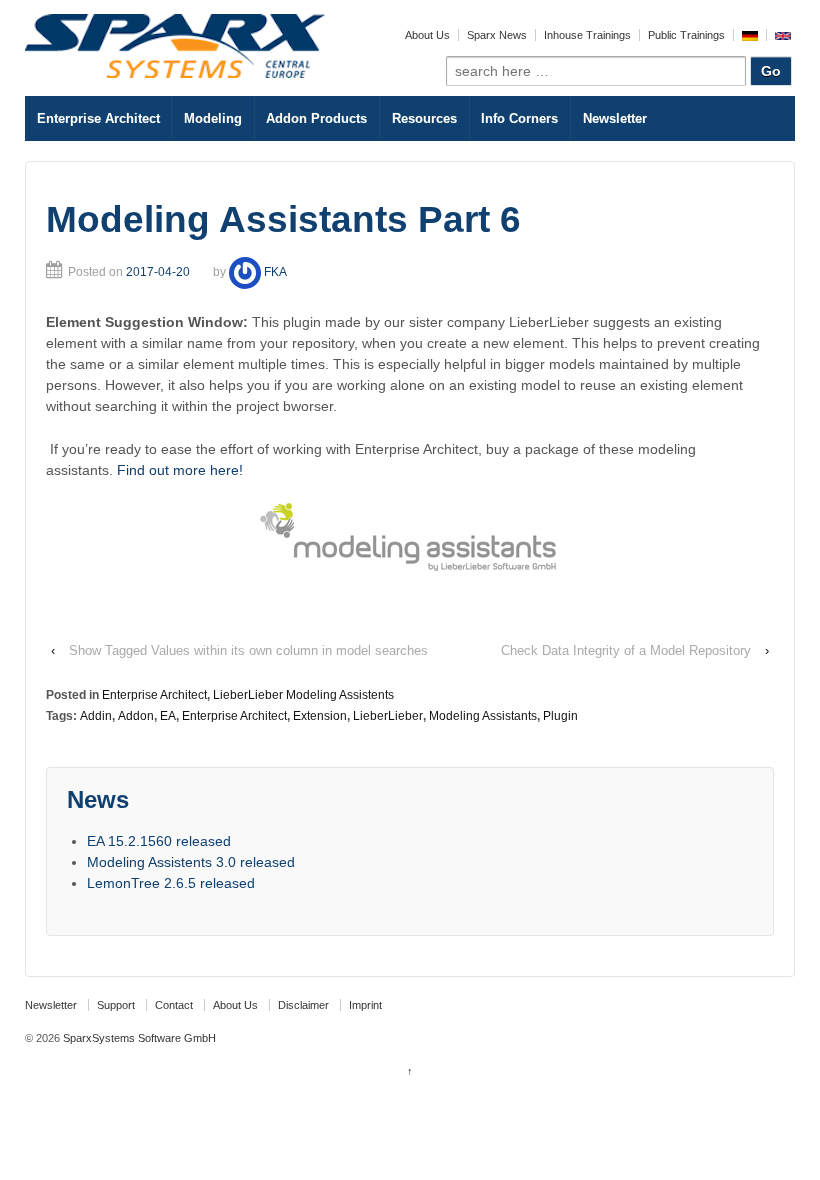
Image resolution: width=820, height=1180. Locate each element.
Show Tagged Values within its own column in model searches (248, 650)
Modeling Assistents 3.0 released (191, 862)
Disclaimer (303, 1005)
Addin (96, 716)
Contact (174, 1005)
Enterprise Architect (98, 118)
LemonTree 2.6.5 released (171, 883)
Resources (424, 118)
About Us (427, 35)
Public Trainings (686, 35)
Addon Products (316, 118)
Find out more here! (180, 470)
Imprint (365, 1005)
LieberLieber (388, 716)
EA (168, 716)
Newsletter (615, 118)
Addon (136, 716)
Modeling (213, 118)
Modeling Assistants (483, 716)
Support (116, 1005)
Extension (320, 716)
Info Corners (519, 118)
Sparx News (497, 35)
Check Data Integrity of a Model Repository (626, 650)
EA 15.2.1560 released (159, 841)
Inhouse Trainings (587, 35)
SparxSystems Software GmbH (138, 1038)
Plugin (560, 716)
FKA (275, 272)
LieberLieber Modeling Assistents (303, 695)
